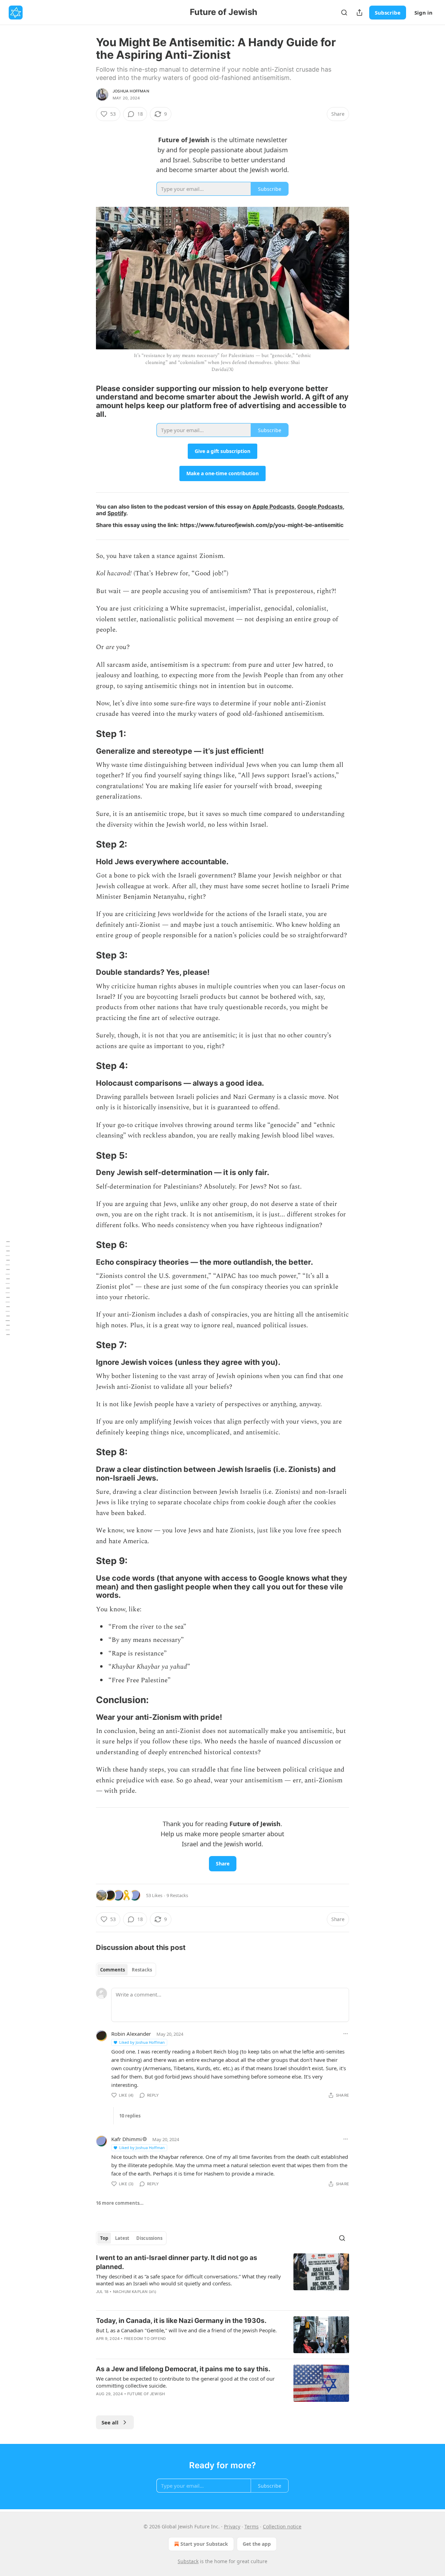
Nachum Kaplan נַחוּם (135, 2292)
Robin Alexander (131, 2034)
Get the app (257, 2544)
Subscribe (388, 13)
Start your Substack (204, 2544)
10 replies (130, 2116)
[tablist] (126, 1970)
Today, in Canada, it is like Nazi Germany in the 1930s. (181, 2321)
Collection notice (282, 2526)
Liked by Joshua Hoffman (142, 2042)
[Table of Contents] (8, 1288)
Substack (188, 2561)
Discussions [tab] (149, 2238)
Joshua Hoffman (131, 91)
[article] (222, 2279)
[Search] (344, 13)
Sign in (423, 13)
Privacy (232, 2526)
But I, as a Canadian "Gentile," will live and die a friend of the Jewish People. (186, 2330)
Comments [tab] (112, 1970)
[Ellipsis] (346, 2034)
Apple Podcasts (273, 507)
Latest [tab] (122, 2238)
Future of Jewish (146, 2394)
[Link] (86, 401)
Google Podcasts (320, 507)
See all (110, 2422)
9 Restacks (177, 1895)
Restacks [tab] (142, 1970)
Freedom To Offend (145, 2339)
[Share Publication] (359, 13)
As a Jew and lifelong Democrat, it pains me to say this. (183, 2369)
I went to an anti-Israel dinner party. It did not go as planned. (177, 2262)
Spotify (117, 513)
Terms (252, 2526)
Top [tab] (104, 2238)
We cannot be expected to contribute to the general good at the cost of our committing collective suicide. (185, 2382)
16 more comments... (120, 2203)
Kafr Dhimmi (127, 2139)
